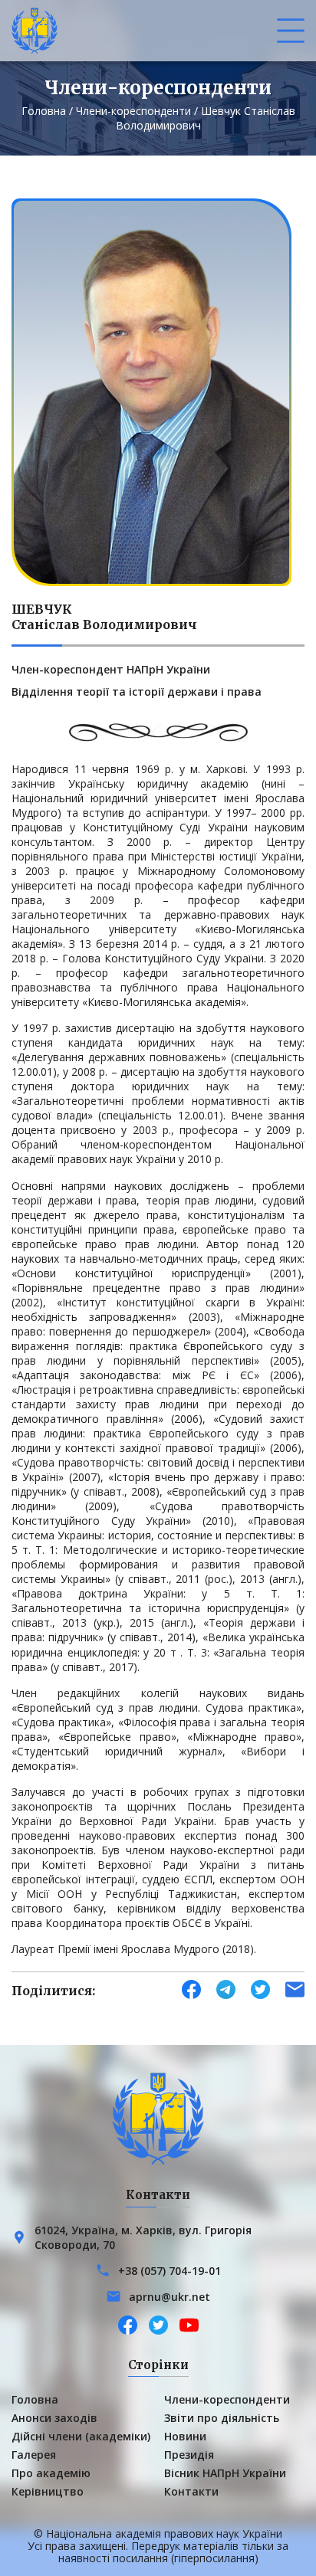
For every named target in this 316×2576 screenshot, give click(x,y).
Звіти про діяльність (222, 2418)
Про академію (51, 2473)
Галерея (34, 2455)
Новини (185, 2436)
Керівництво (48, 2491)
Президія (189, 2455)
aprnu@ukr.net (170, 2297)
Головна (44, 111)
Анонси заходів (54, 2418)
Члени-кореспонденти (133, 111)
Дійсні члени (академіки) (81, 2436)
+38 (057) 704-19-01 (170, 2271)
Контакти (191, 2491)
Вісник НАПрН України (225, 2473)
